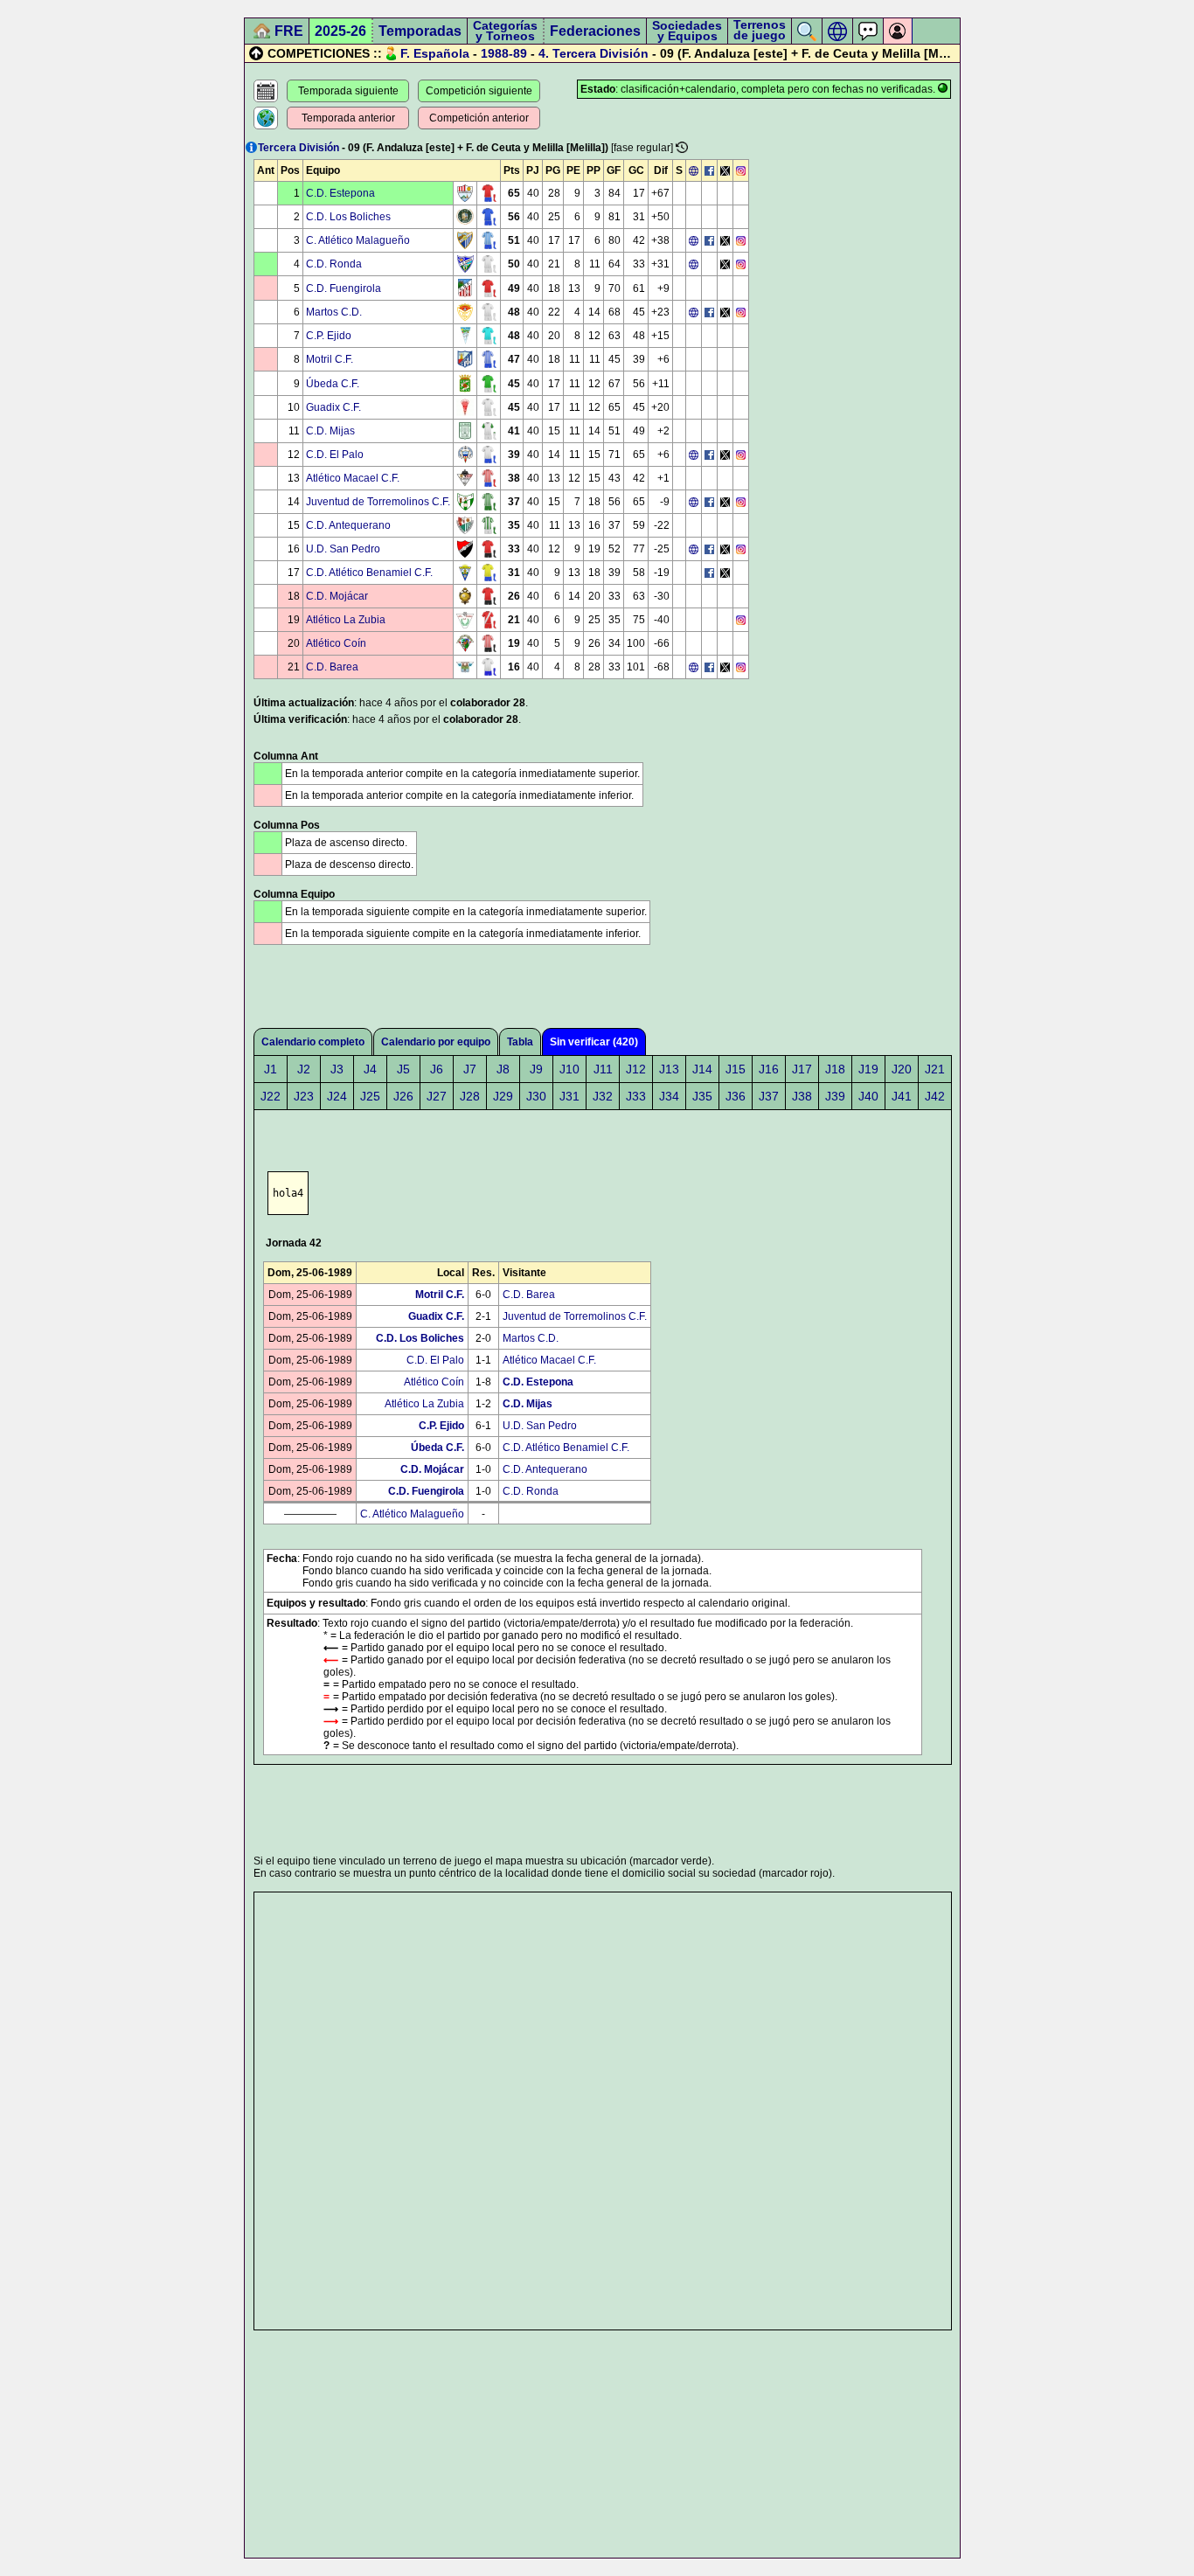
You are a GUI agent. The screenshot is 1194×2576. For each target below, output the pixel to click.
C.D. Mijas (330, 431)
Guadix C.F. (333, 407)
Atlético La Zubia (346, 620)
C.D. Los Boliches (348, 217)
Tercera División (600, 53)
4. (544, 53)
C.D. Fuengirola (344, 288)
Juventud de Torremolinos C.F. (378, 502)
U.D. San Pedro (343, 549)
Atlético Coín (336, 643)
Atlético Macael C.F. (353, 478)
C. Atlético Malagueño (358, 240)
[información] (251, 147)
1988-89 (504, 53)
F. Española (435, 53)
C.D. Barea (332, 667)
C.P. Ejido (329, 336)
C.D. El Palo (335, 455)
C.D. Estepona (340, 193)
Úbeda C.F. (333, 384)
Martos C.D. (334, 312)
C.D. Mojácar (337, 596)
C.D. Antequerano (348, 525)
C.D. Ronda (334, 264)
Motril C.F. (330, 359)
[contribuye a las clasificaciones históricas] (682, 147)
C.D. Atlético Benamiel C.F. (369, 573)
